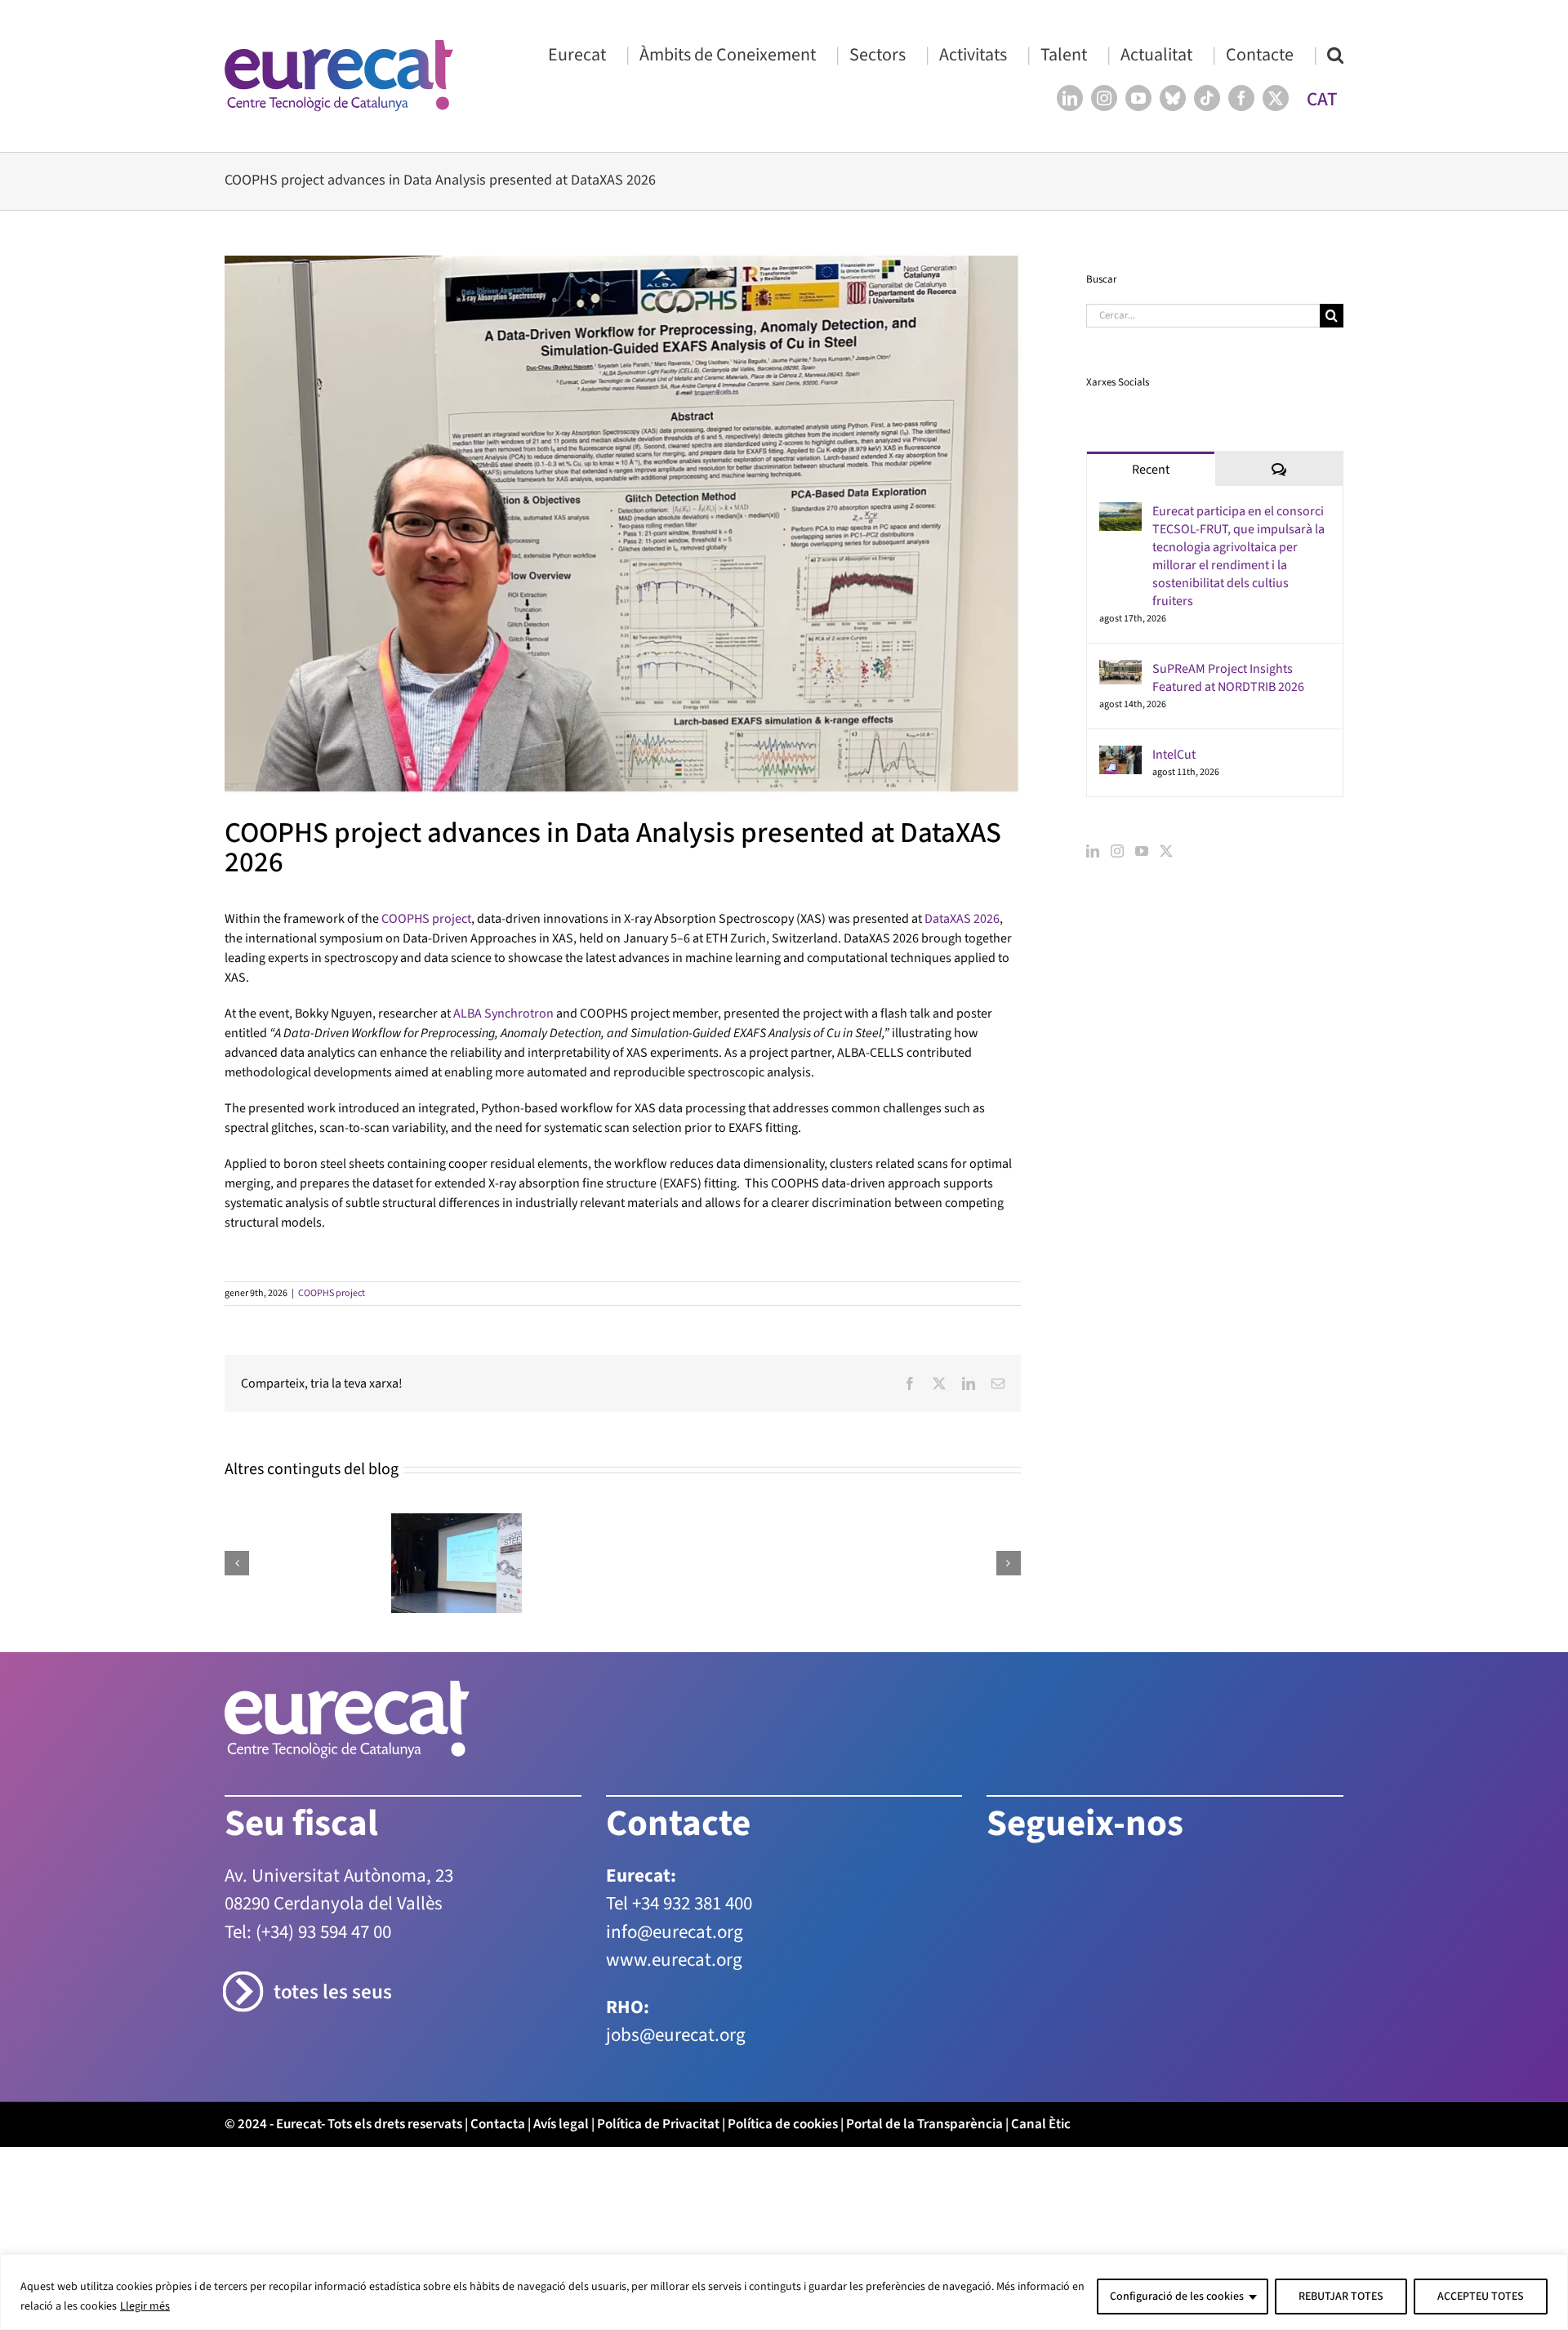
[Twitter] (1166, 851)
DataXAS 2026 (962, 919)
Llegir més (145, 2306)
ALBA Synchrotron (503, 1014)
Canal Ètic (1041, 2124)
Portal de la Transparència (924, 2124)
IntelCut (1174, 755)
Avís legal (561, 2124)
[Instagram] (1117, 851)
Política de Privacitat (658, 2124)
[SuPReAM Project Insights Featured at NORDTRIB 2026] (1120, 670)
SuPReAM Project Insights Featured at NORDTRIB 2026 (1228, 678)
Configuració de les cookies (1177, 2297)
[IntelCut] (1120, 755)
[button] (1335, 54)
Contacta (498, 2124)
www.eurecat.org (674, 1960)
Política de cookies (783, 2124)
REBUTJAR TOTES (1341, 2297)
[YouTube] (1142, 851)
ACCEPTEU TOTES (1481, 2297)
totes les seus (333, 1992)
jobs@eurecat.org (676, 2035)
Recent (1151, 470)
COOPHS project (426, 919)
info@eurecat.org (675, 1932)
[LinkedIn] (1093, 851)
